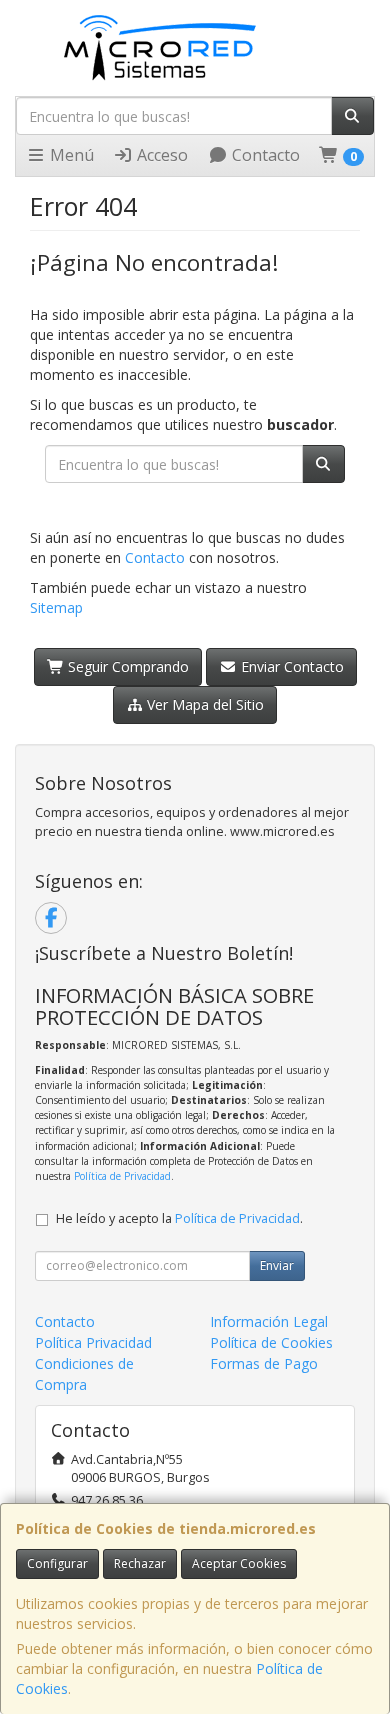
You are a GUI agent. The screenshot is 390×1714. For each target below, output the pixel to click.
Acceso (160, 155)
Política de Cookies (271, 1342)
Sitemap (56, 607)
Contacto (264, 155)
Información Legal (269, 1321)
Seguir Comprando (126, 666)
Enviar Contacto (290, 666)
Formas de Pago (264, 1363)
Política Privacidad (93, 1342)
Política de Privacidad (122, 1176)
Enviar (277, 1265)
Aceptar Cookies (239, 1563)
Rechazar (140, 1563)
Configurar (57, 1563)
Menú (70, 155)
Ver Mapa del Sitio (203, 704)
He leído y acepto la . (179, 1218)
